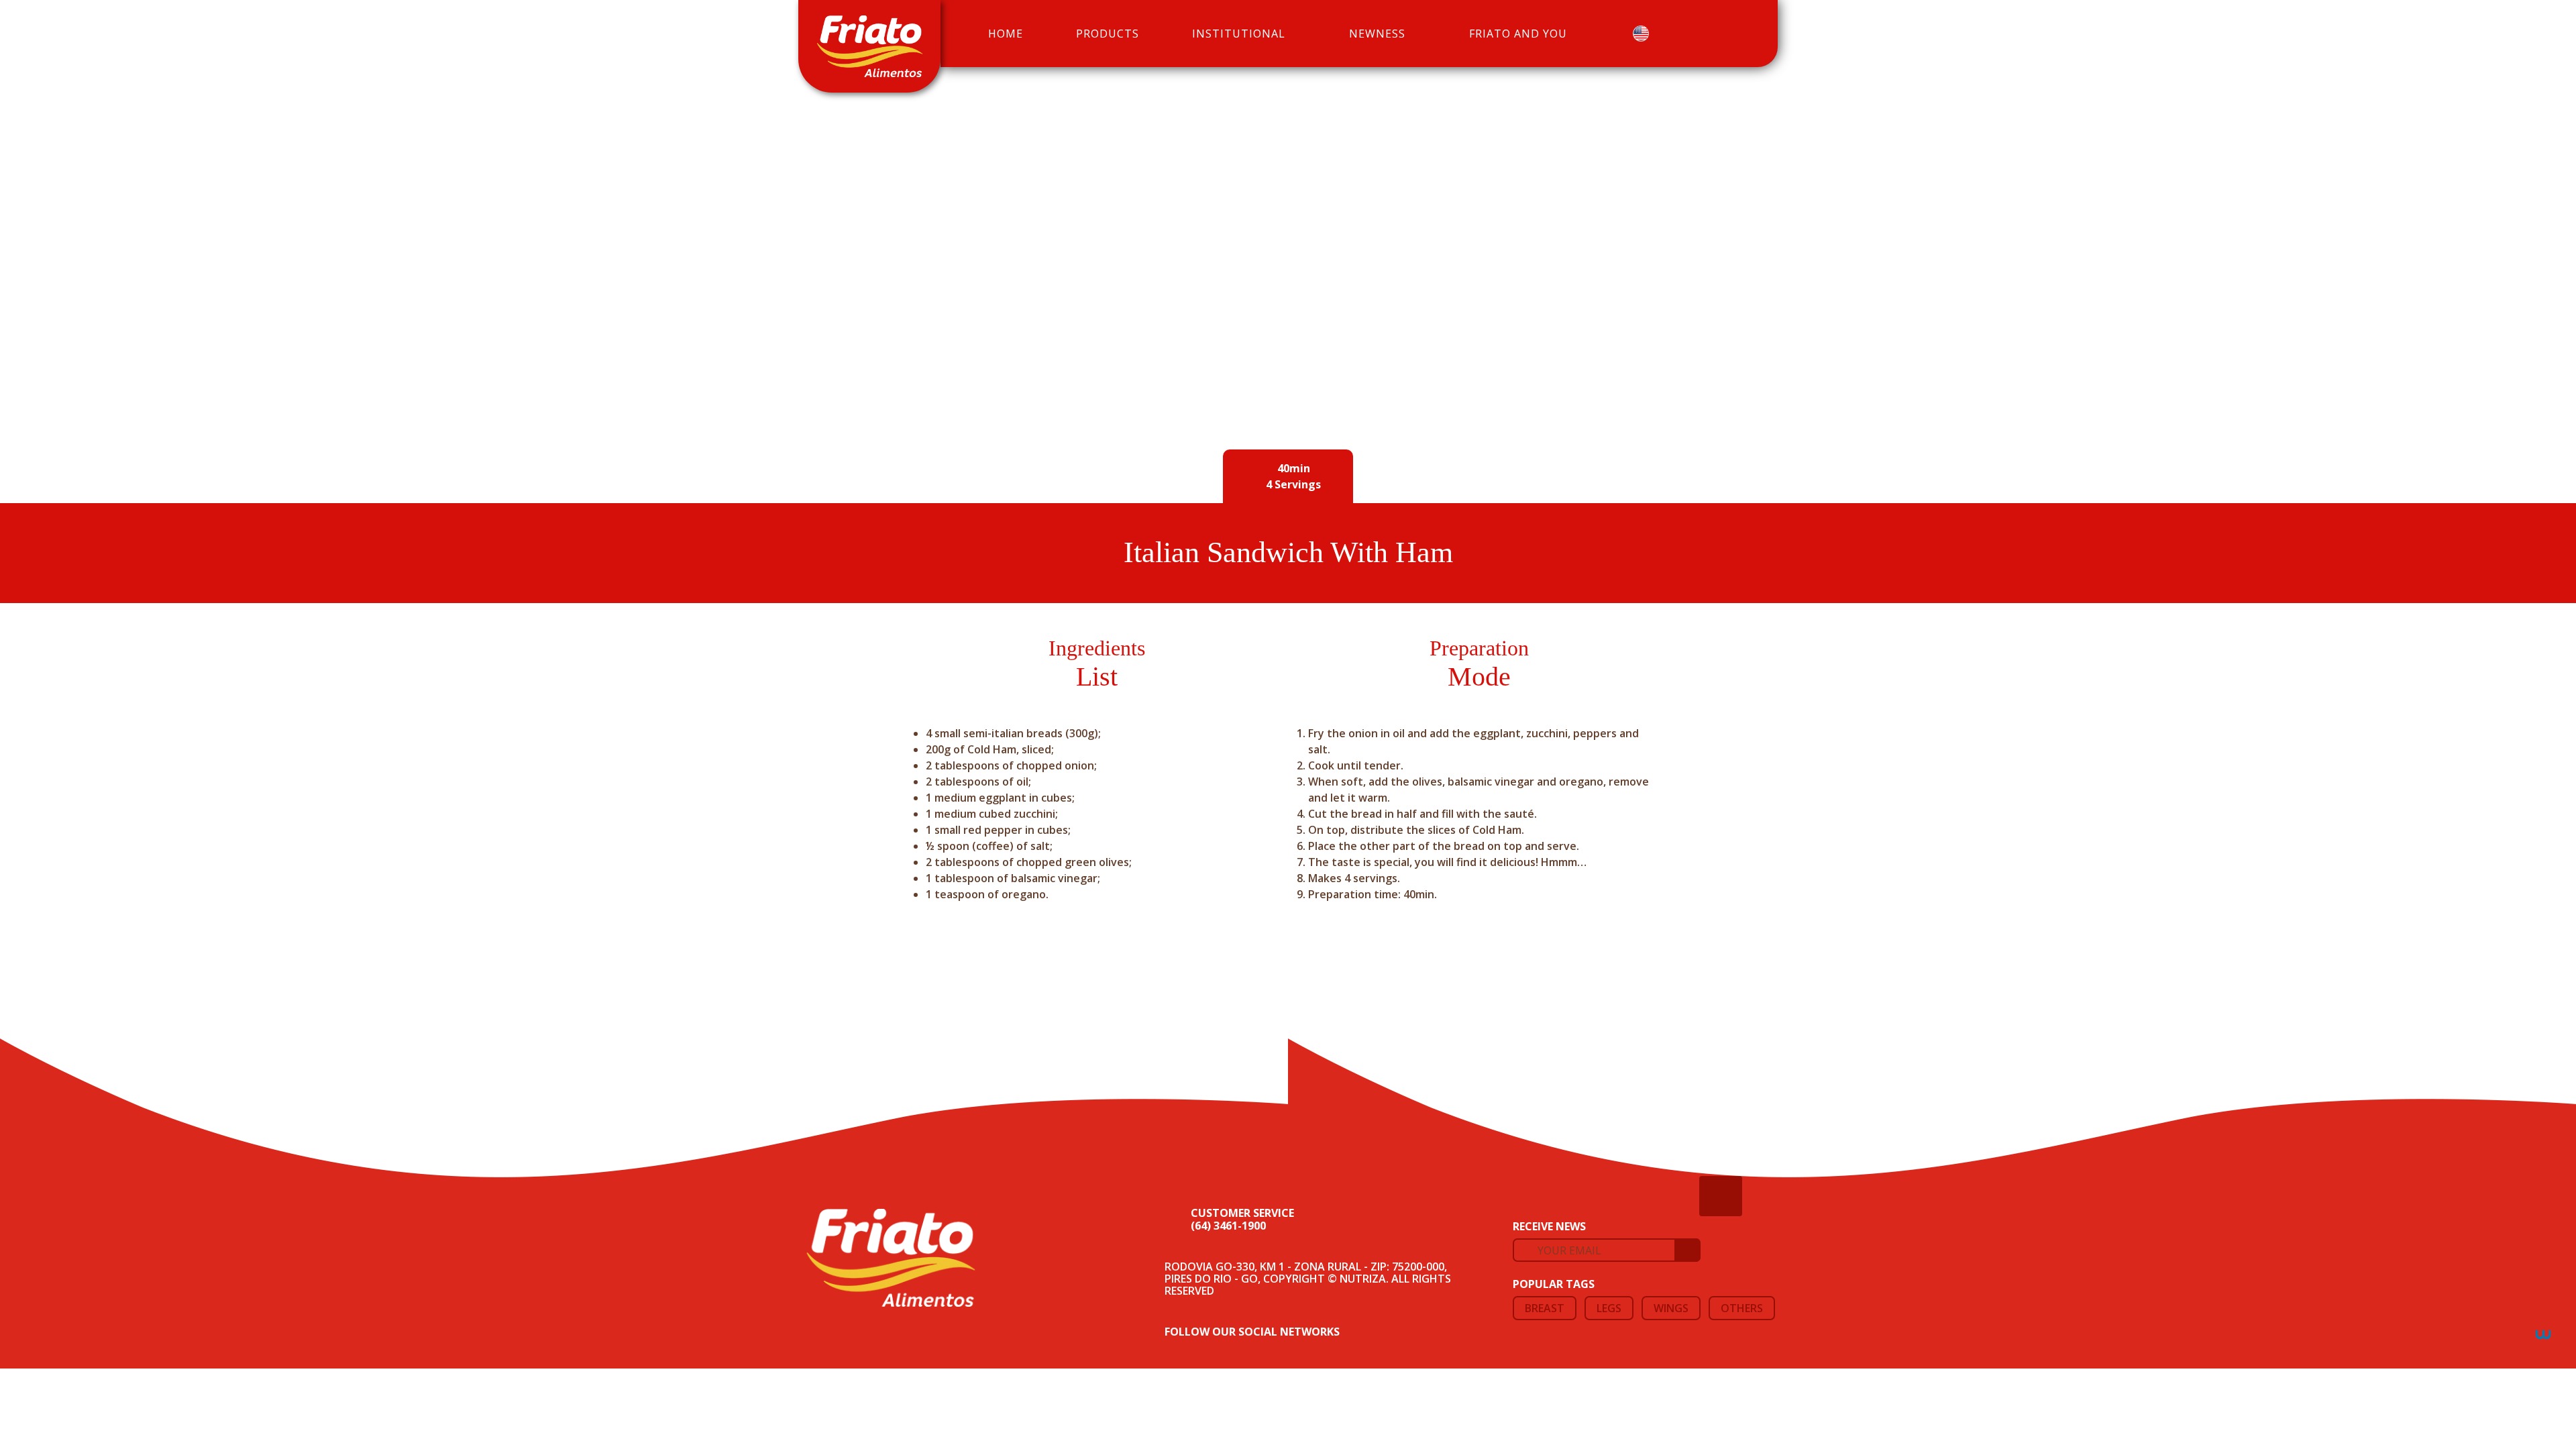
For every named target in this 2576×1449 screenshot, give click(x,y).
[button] (1646, 34)
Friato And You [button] (1518, 34)
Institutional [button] (1239, 34)
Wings (1671, 1308)
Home (1006, 34)
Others (1742, 1308)
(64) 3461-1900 (1228, 1226)
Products (1108, 34)
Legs (1609, 1308)
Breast (1545, 1308)
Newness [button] (1377, 34)
